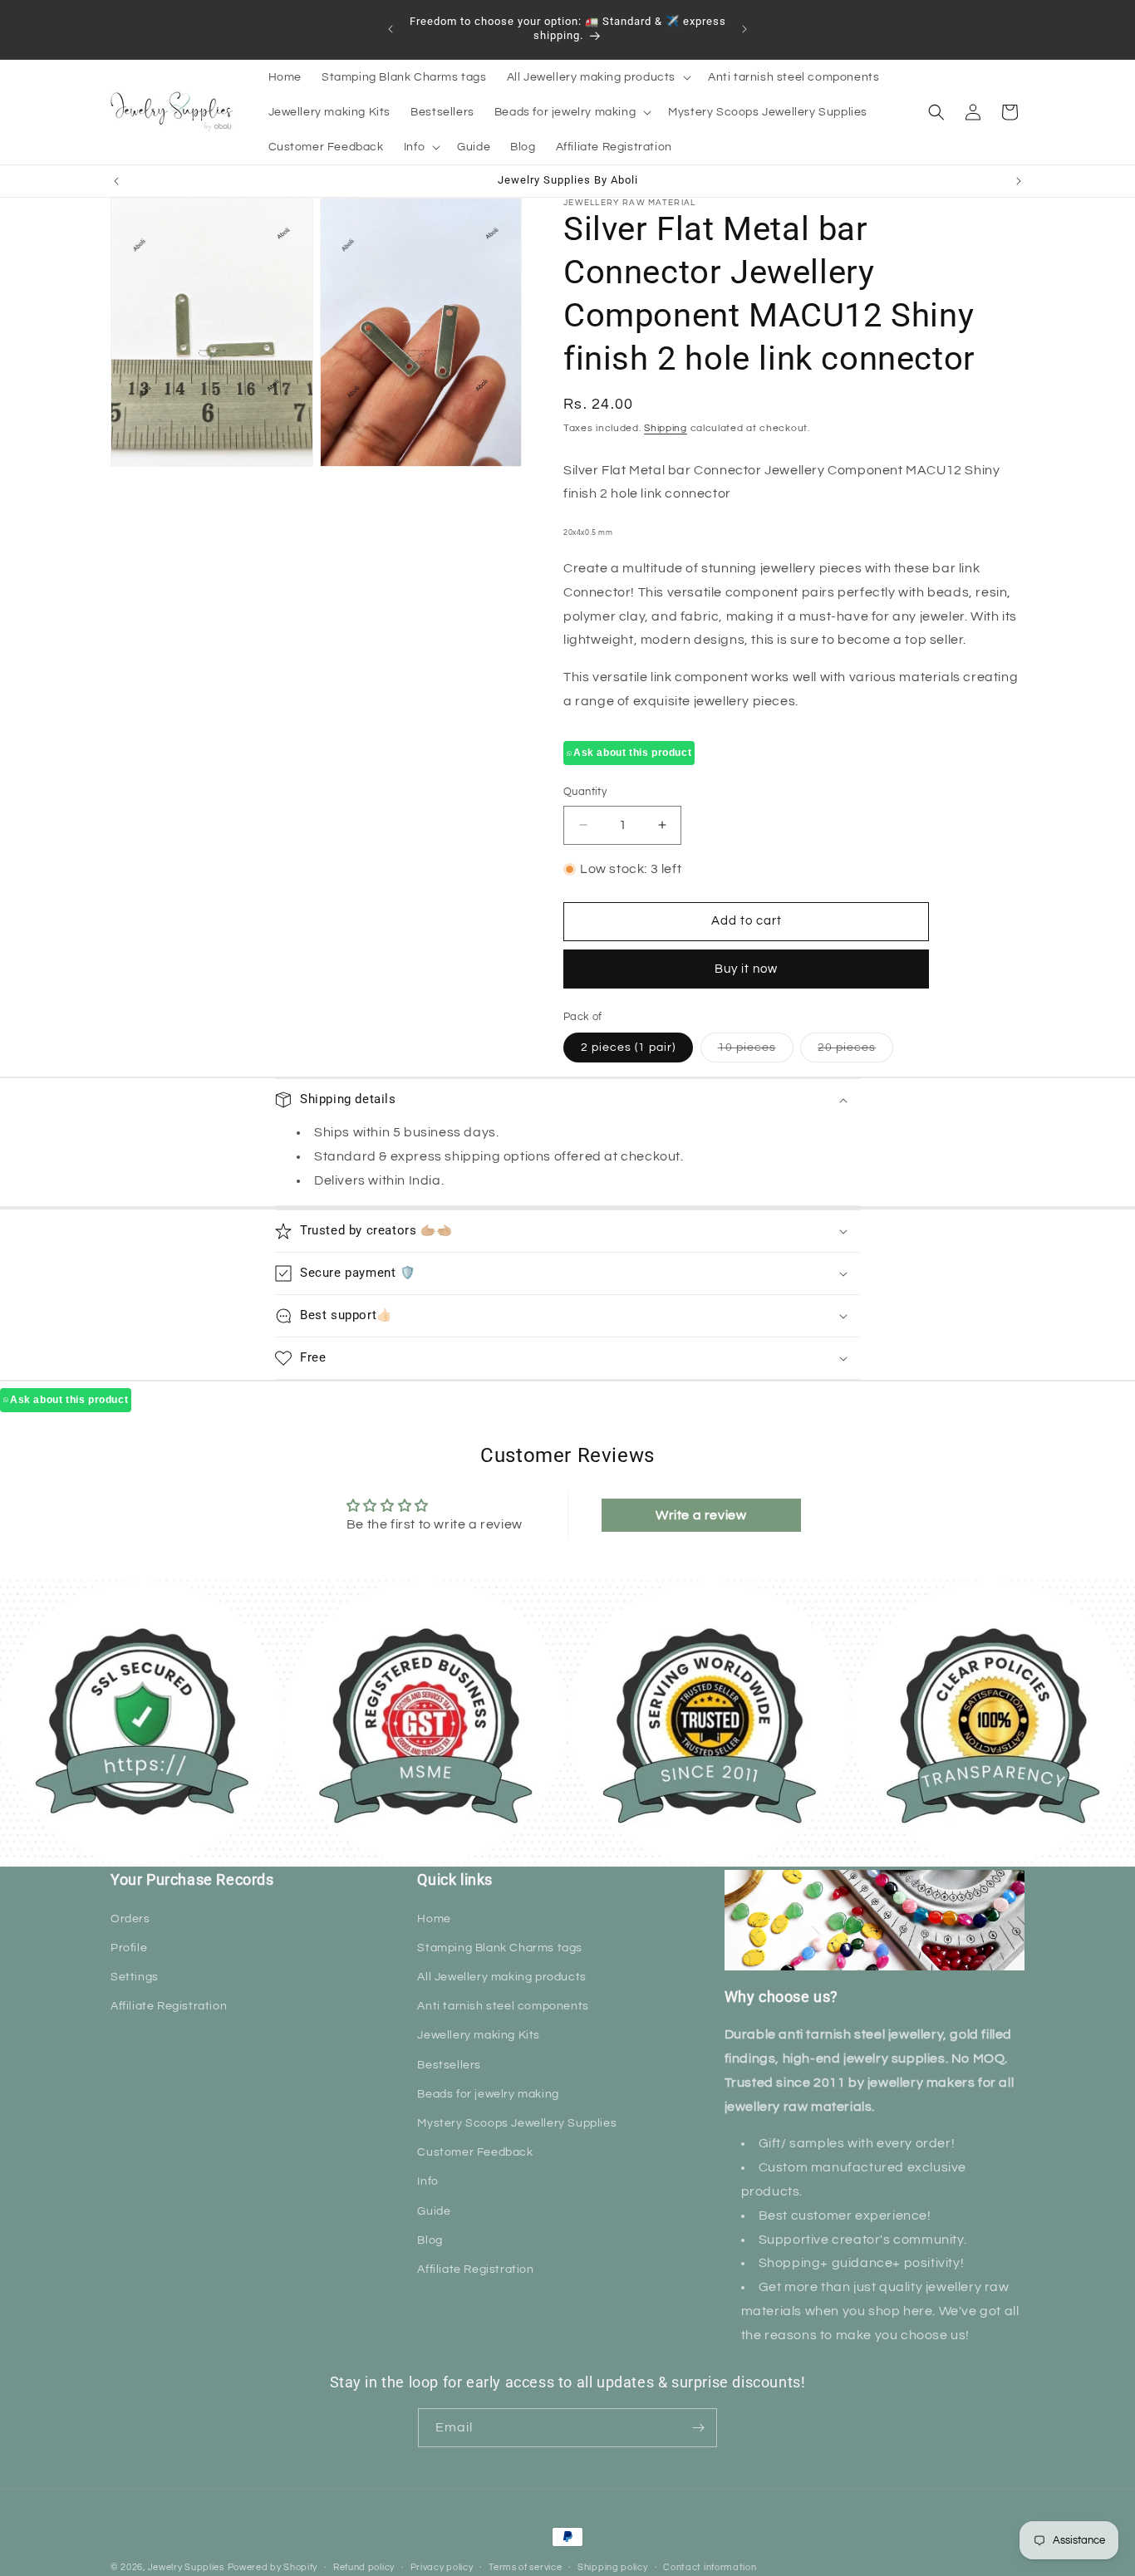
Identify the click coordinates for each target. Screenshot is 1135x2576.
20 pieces (855, 1052)
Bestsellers (449, 2065)
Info (427, 2181)
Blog (430, 2240)
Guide (434, 2211)
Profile (129, 1948)
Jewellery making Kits (479, 2035)
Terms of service (525, 2567)
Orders (130, 1919)
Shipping (666, 428)
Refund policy (364, 2567)
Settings (135, 1977)
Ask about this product (632, 753)
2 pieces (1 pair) (628, 1048)
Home (434, 1919)
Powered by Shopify (273, 2567)
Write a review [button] (701, 1515)
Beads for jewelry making (488, 2094)
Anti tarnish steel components (503, 2006)
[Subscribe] (698, 2428)
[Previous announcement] (391, 29)
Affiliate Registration (169, 2006)
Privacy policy (442, 2567)
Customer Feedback (475, 2152)
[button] (597, 77)
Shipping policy (613, 2567)
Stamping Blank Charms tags (500, 1948)
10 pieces (756, 1052)
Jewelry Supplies (186, 2567)
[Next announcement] (744, 29)
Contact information (710, 2567)
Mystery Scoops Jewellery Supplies (517, 2123)
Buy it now (746, 969)
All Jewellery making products (501, 1977)
